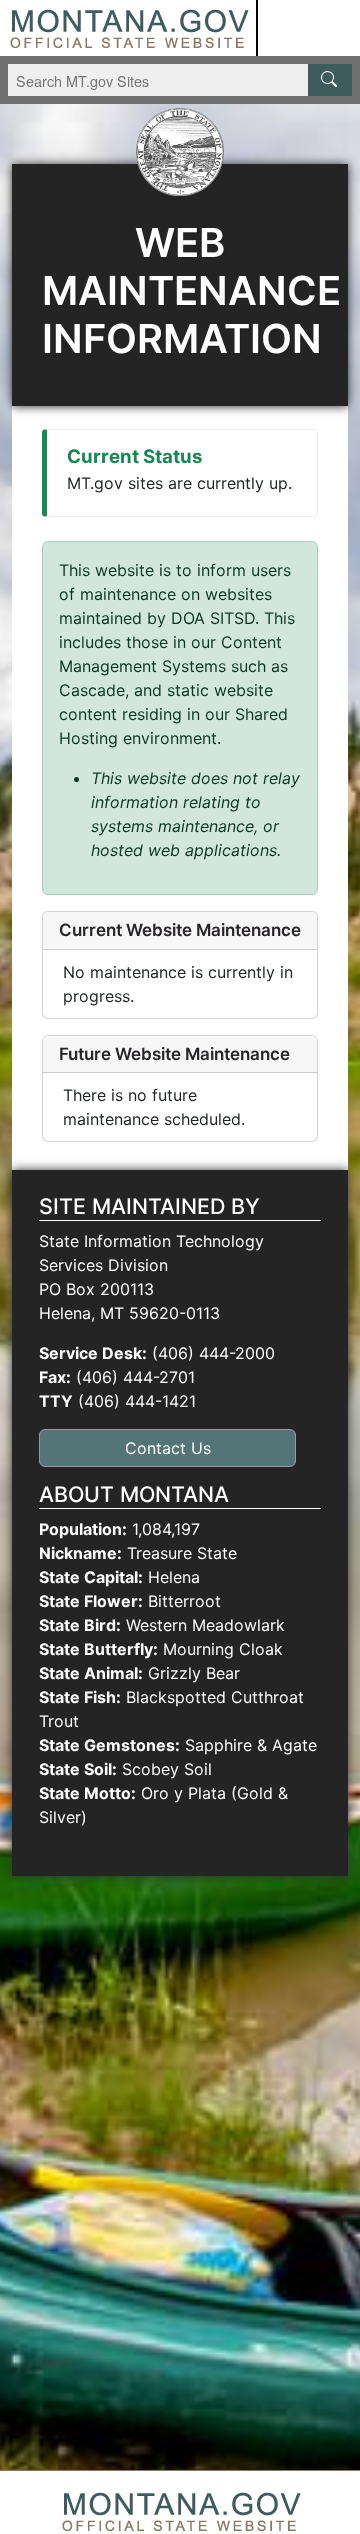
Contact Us (168, 1448)
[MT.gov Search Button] (330, 80)
